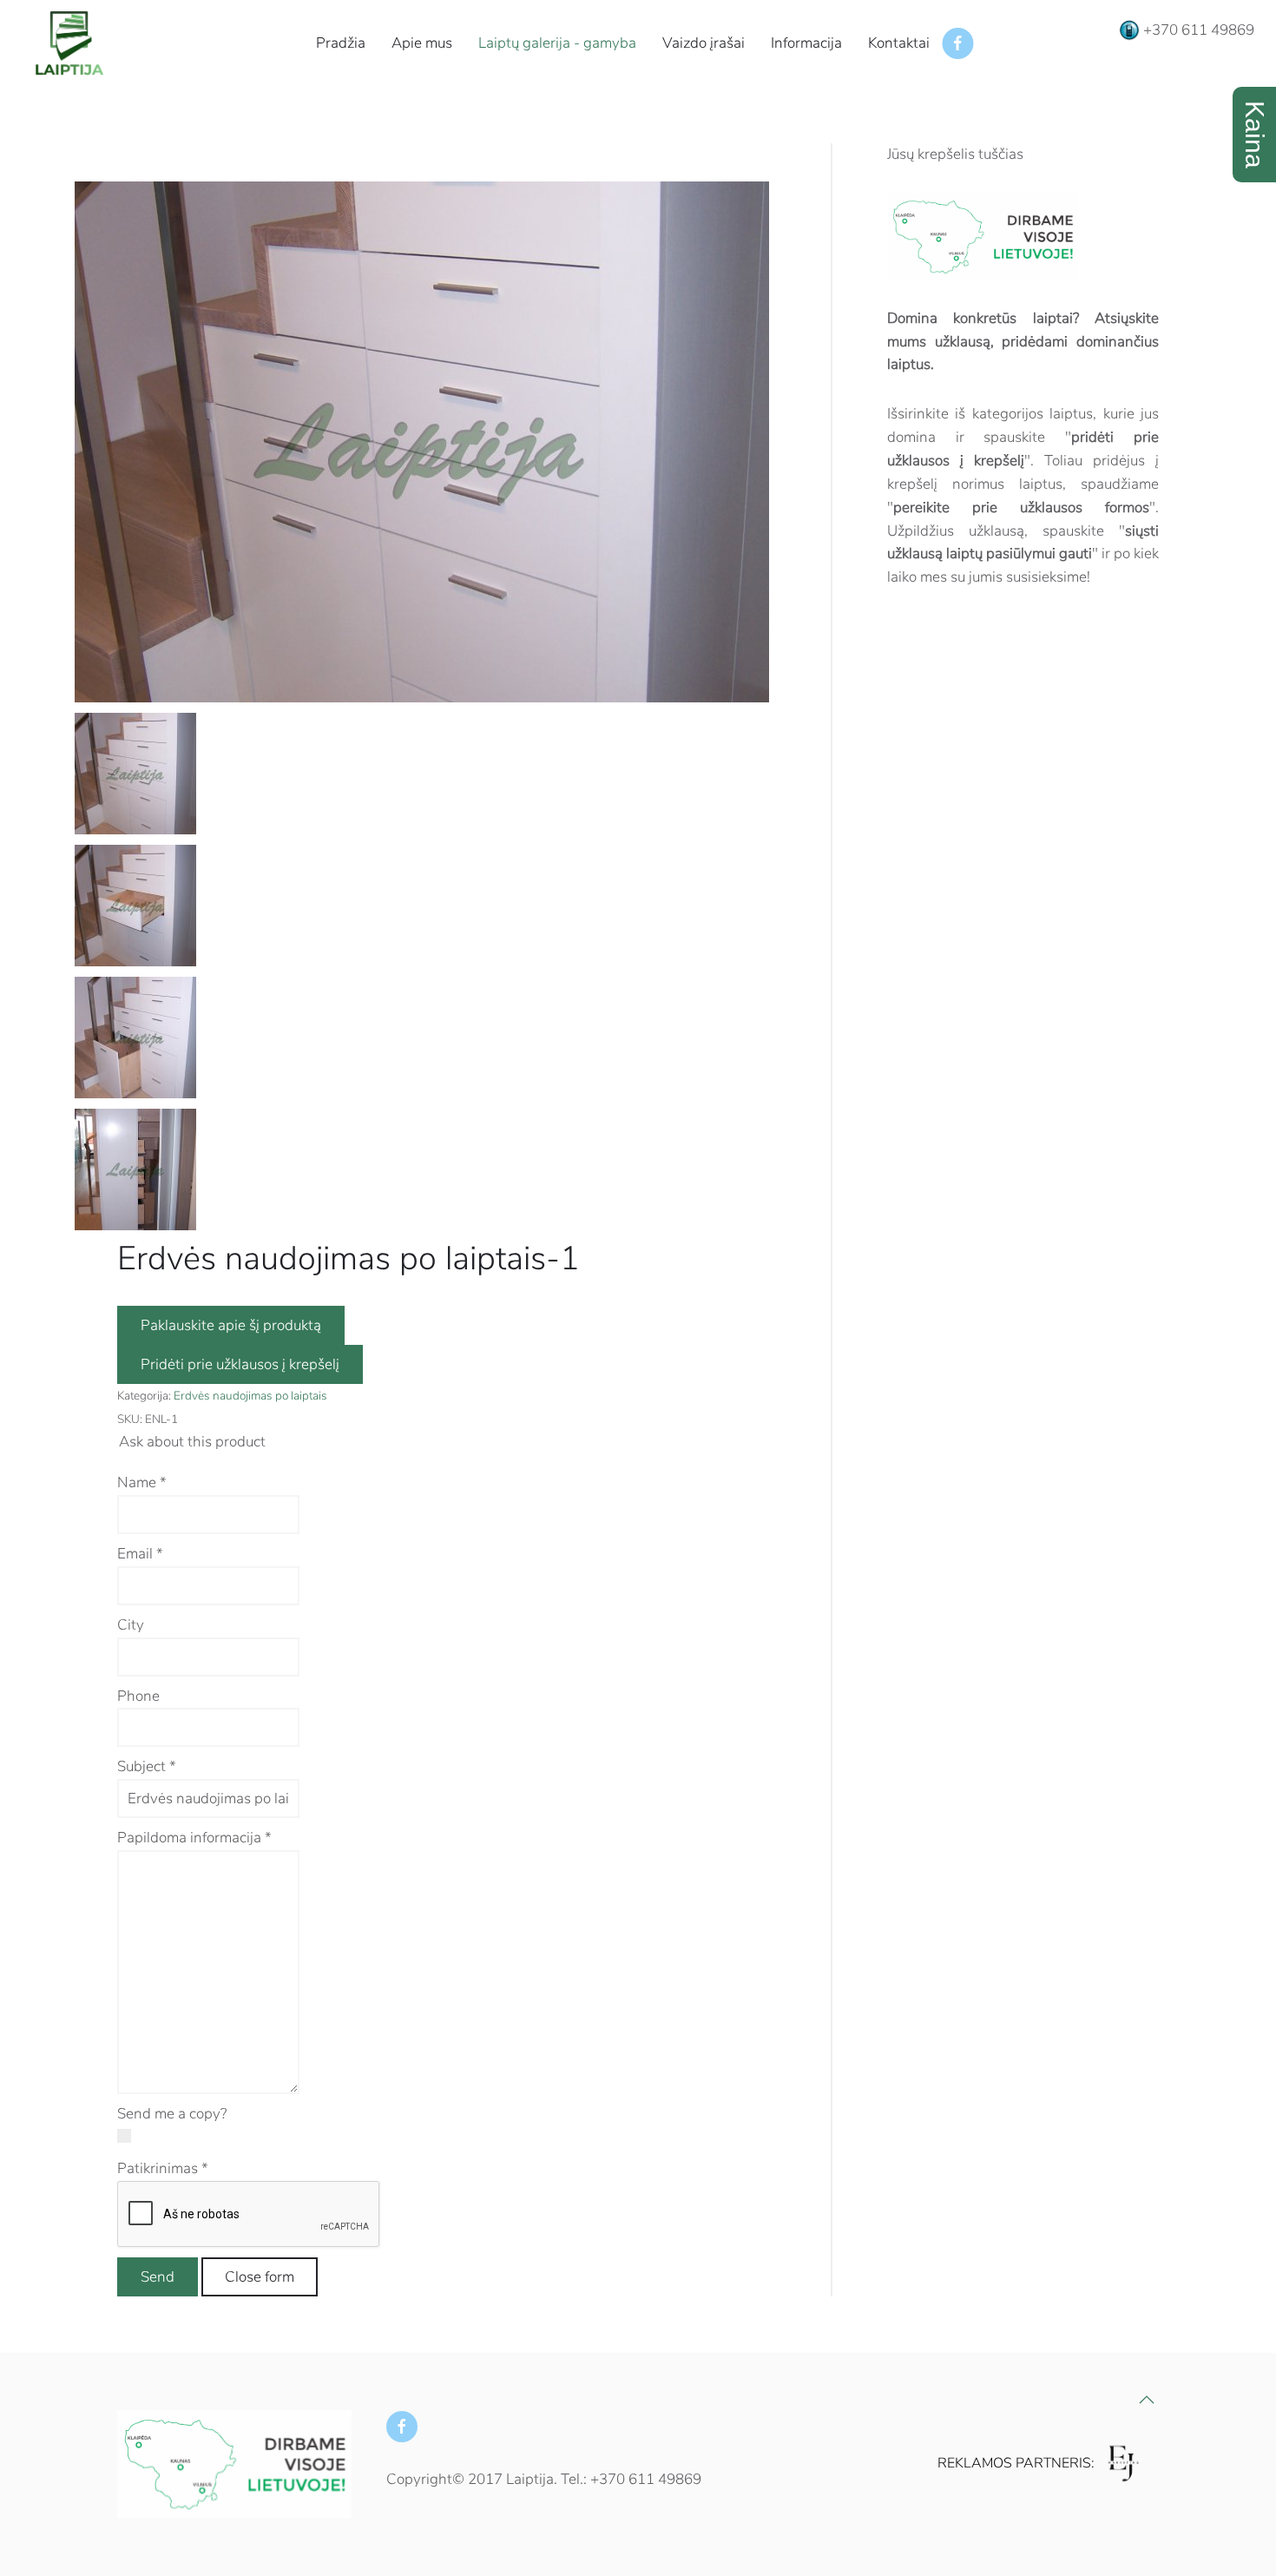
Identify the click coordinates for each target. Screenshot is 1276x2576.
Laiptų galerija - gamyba (557, 43)
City (131, 1625)
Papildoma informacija (194, 1838)
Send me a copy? (172, 2114)
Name (142, 1482)
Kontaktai (899, 43)
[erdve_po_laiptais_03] (135, 1036)
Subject (147, 1766)
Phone (138, 1696)
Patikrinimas (163, 2168)
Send (158, 2277)
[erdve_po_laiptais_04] (135, 1168)
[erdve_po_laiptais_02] (135, 904)
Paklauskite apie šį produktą (231, 1325)
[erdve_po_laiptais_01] (422, 441)
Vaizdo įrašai (704, 43)
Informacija (806, 43)
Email (140, 1554)
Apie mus (422, 43)
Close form (260, 2277)
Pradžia (341, 43)
